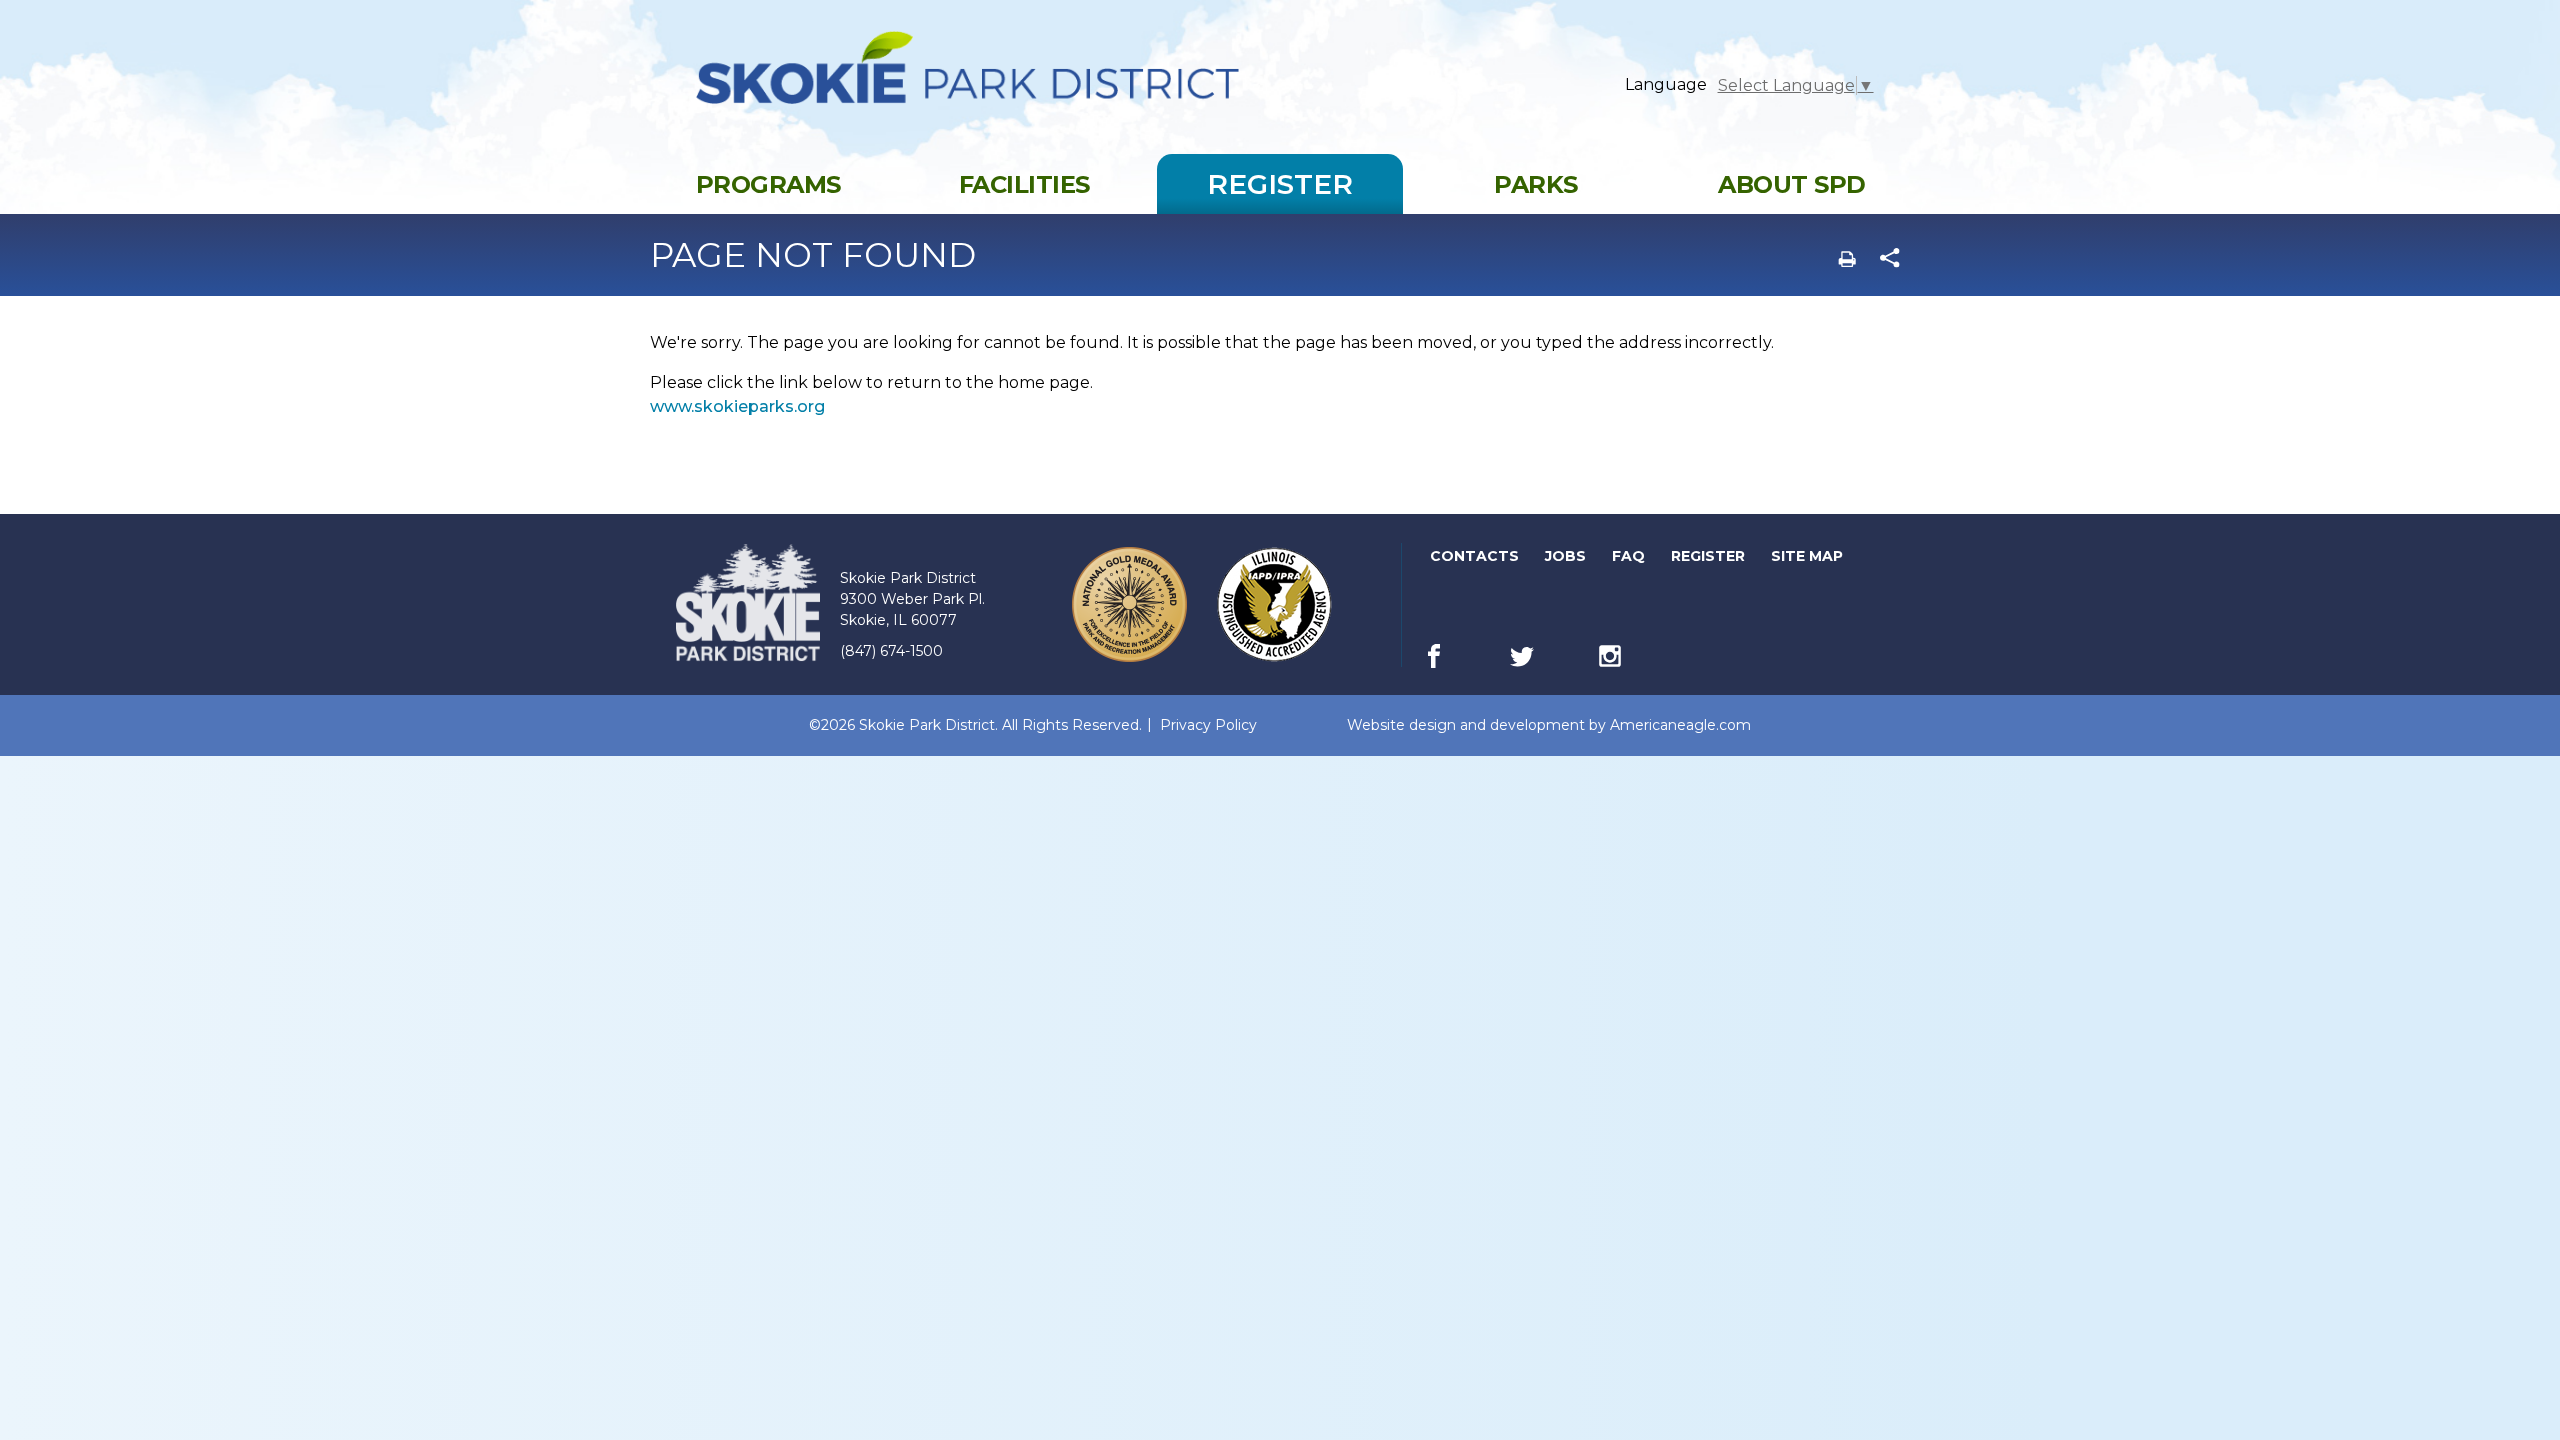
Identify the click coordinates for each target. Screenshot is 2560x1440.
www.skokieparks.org (737, 406)
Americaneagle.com (1680, 725)
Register (1709, 560)
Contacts (1474, 556)
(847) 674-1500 (891, 651)
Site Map (1807, 556)
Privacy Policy (1208, 725)
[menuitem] (768, 184)
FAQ (1628, 556)
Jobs (1567, 560)
